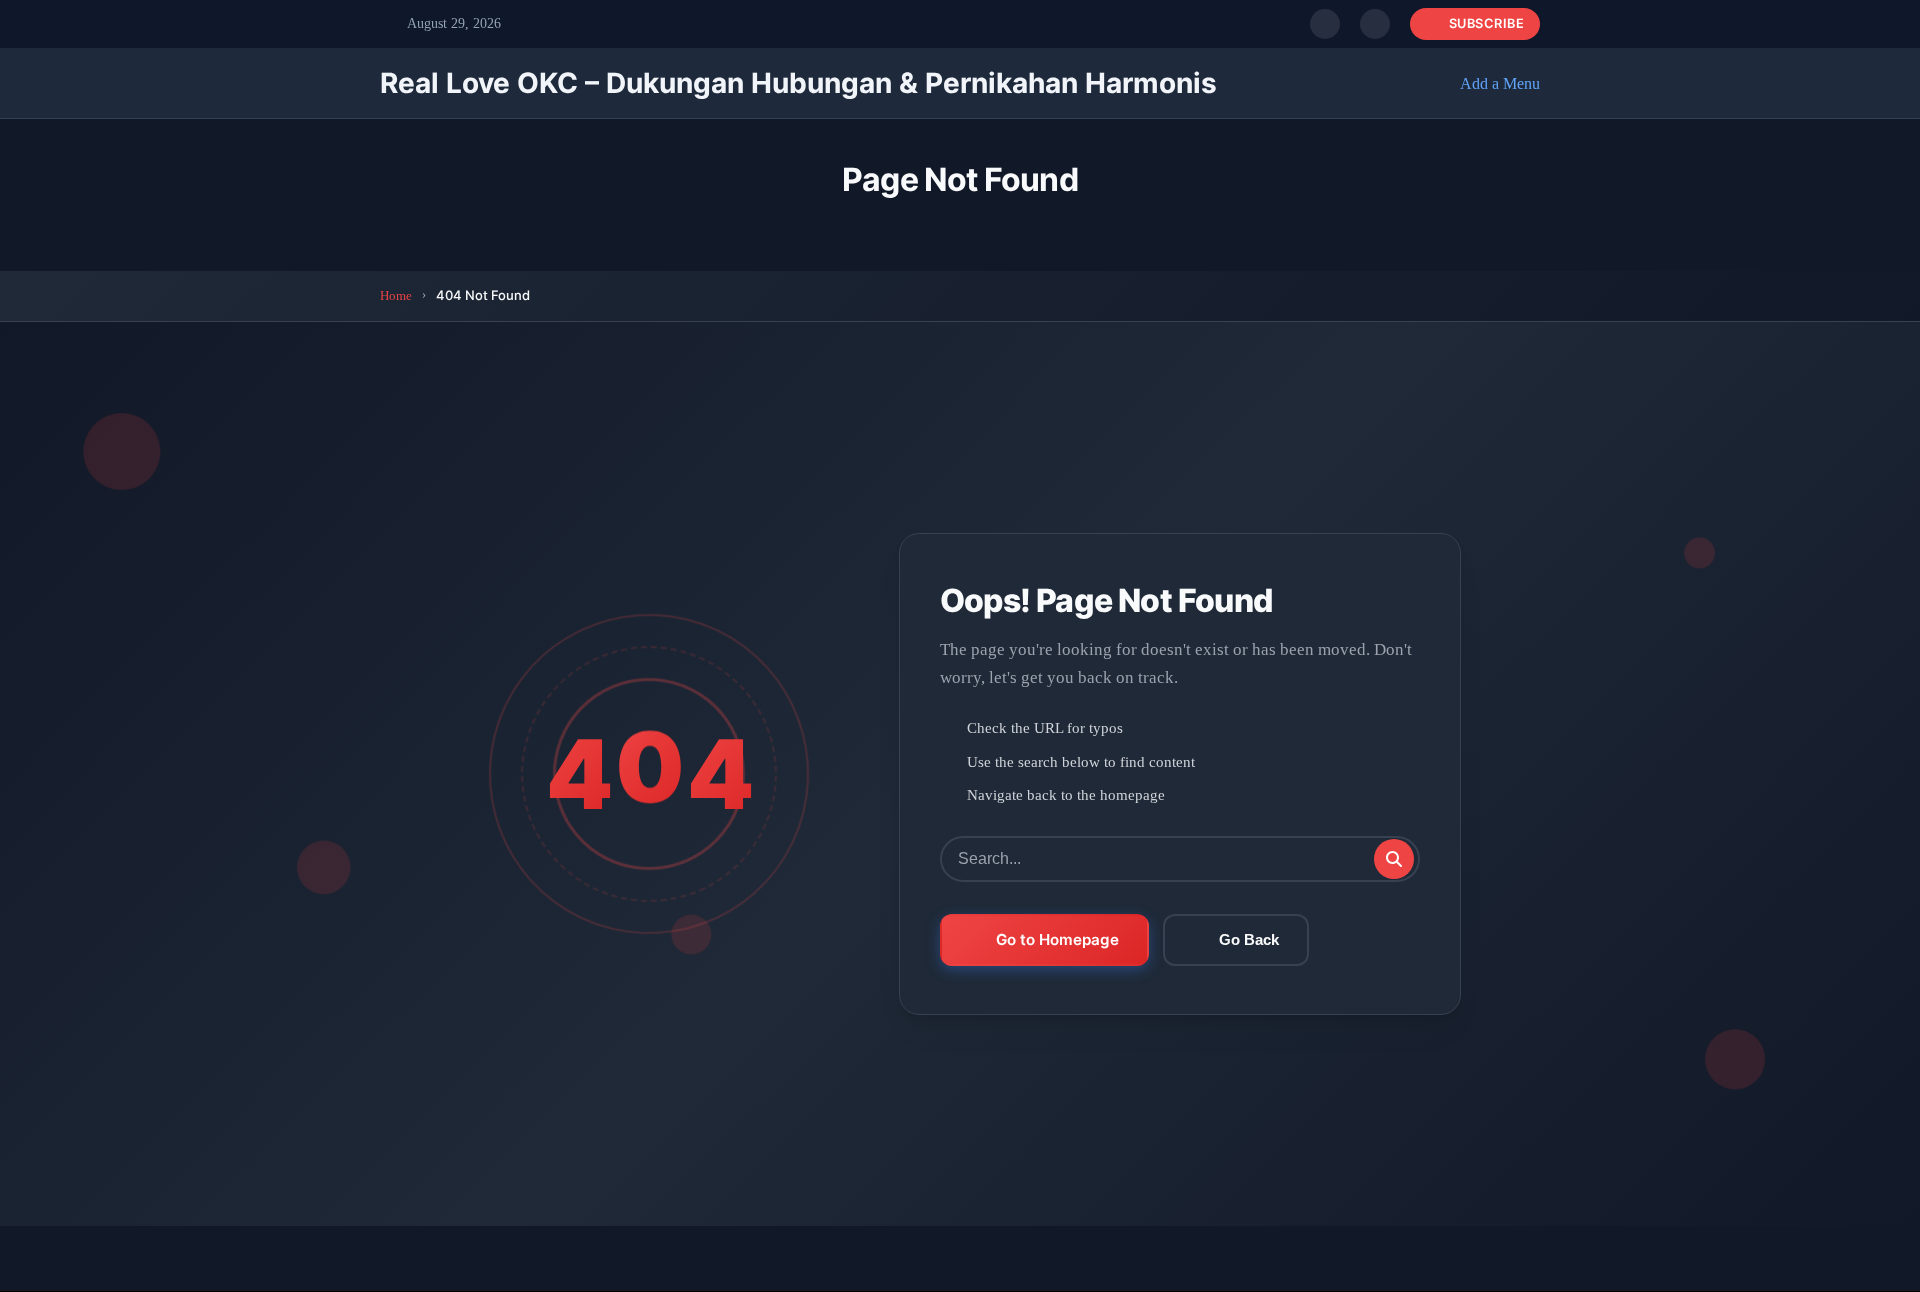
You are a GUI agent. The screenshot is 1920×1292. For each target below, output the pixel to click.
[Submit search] (1394, 859)
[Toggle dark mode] (1375, 24)
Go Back (1249, 939)
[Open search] (1325, 24)
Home (396, 295)
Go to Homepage (1057, 939)
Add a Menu (1500, 83)
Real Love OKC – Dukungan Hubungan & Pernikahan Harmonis (798, 83)
